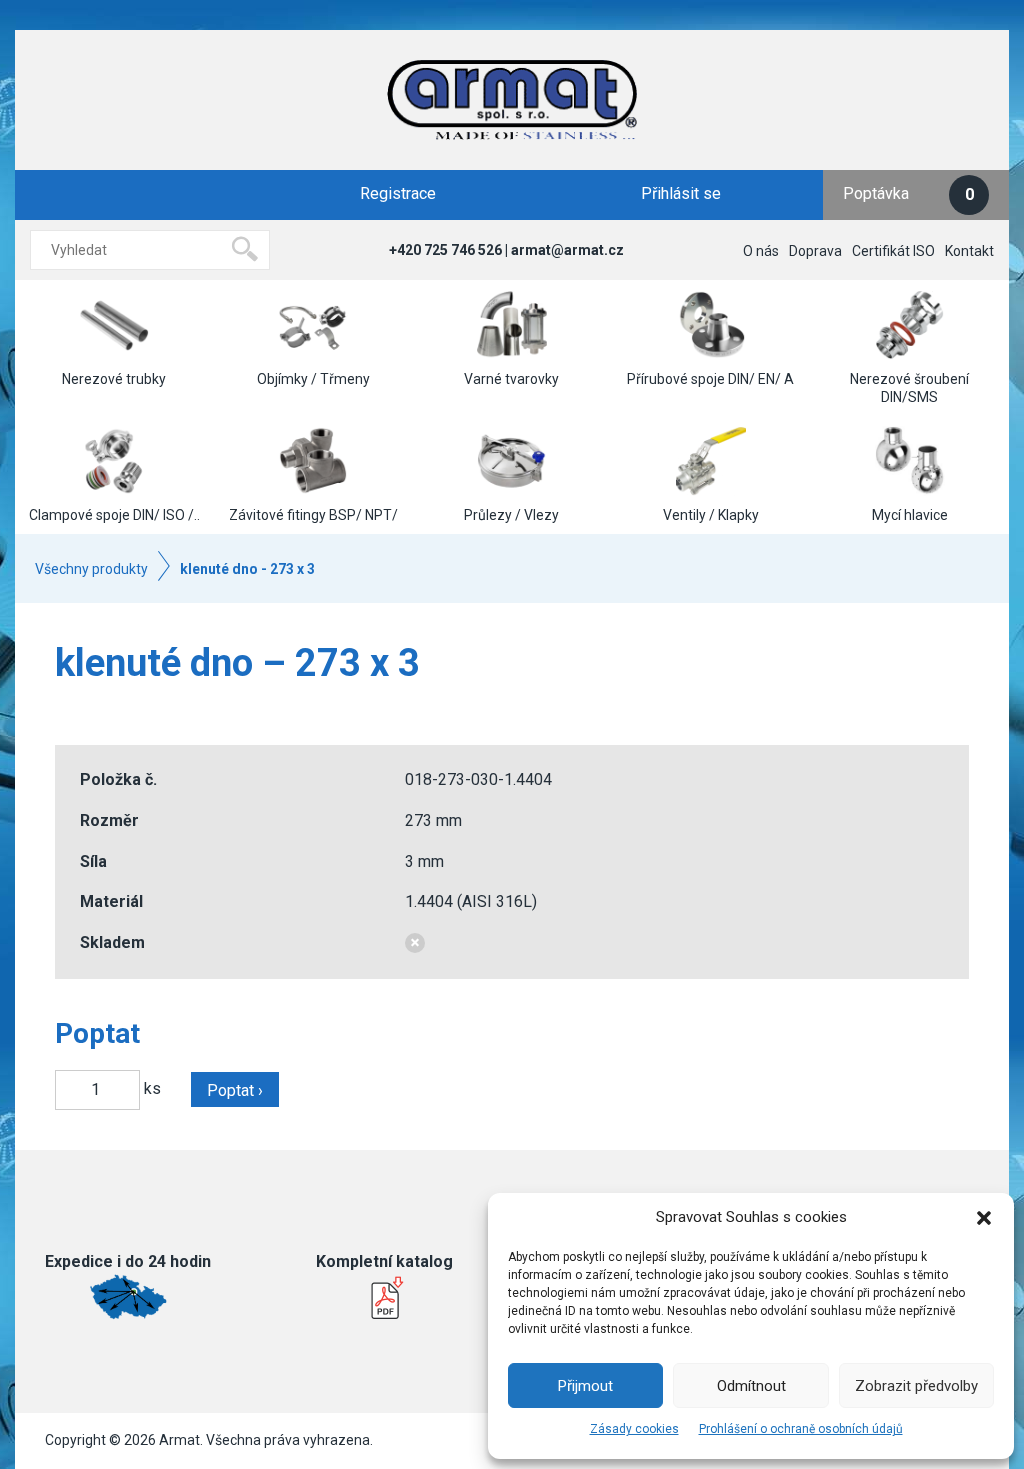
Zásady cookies (634, 1429)
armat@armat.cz (567, 250)
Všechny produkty (91, 569)
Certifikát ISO (893, 251)
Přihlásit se (681, 193)
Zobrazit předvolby (916, 1386)
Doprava (815, 251)
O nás (761, 251)
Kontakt (969, 251)
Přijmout (585, 1386)
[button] (984, 1218)
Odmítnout (751, 1386)
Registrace (398, 193)
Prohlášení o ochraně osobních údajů (801, 1429)
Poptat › (235, 1090)
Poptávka (908, 193)
